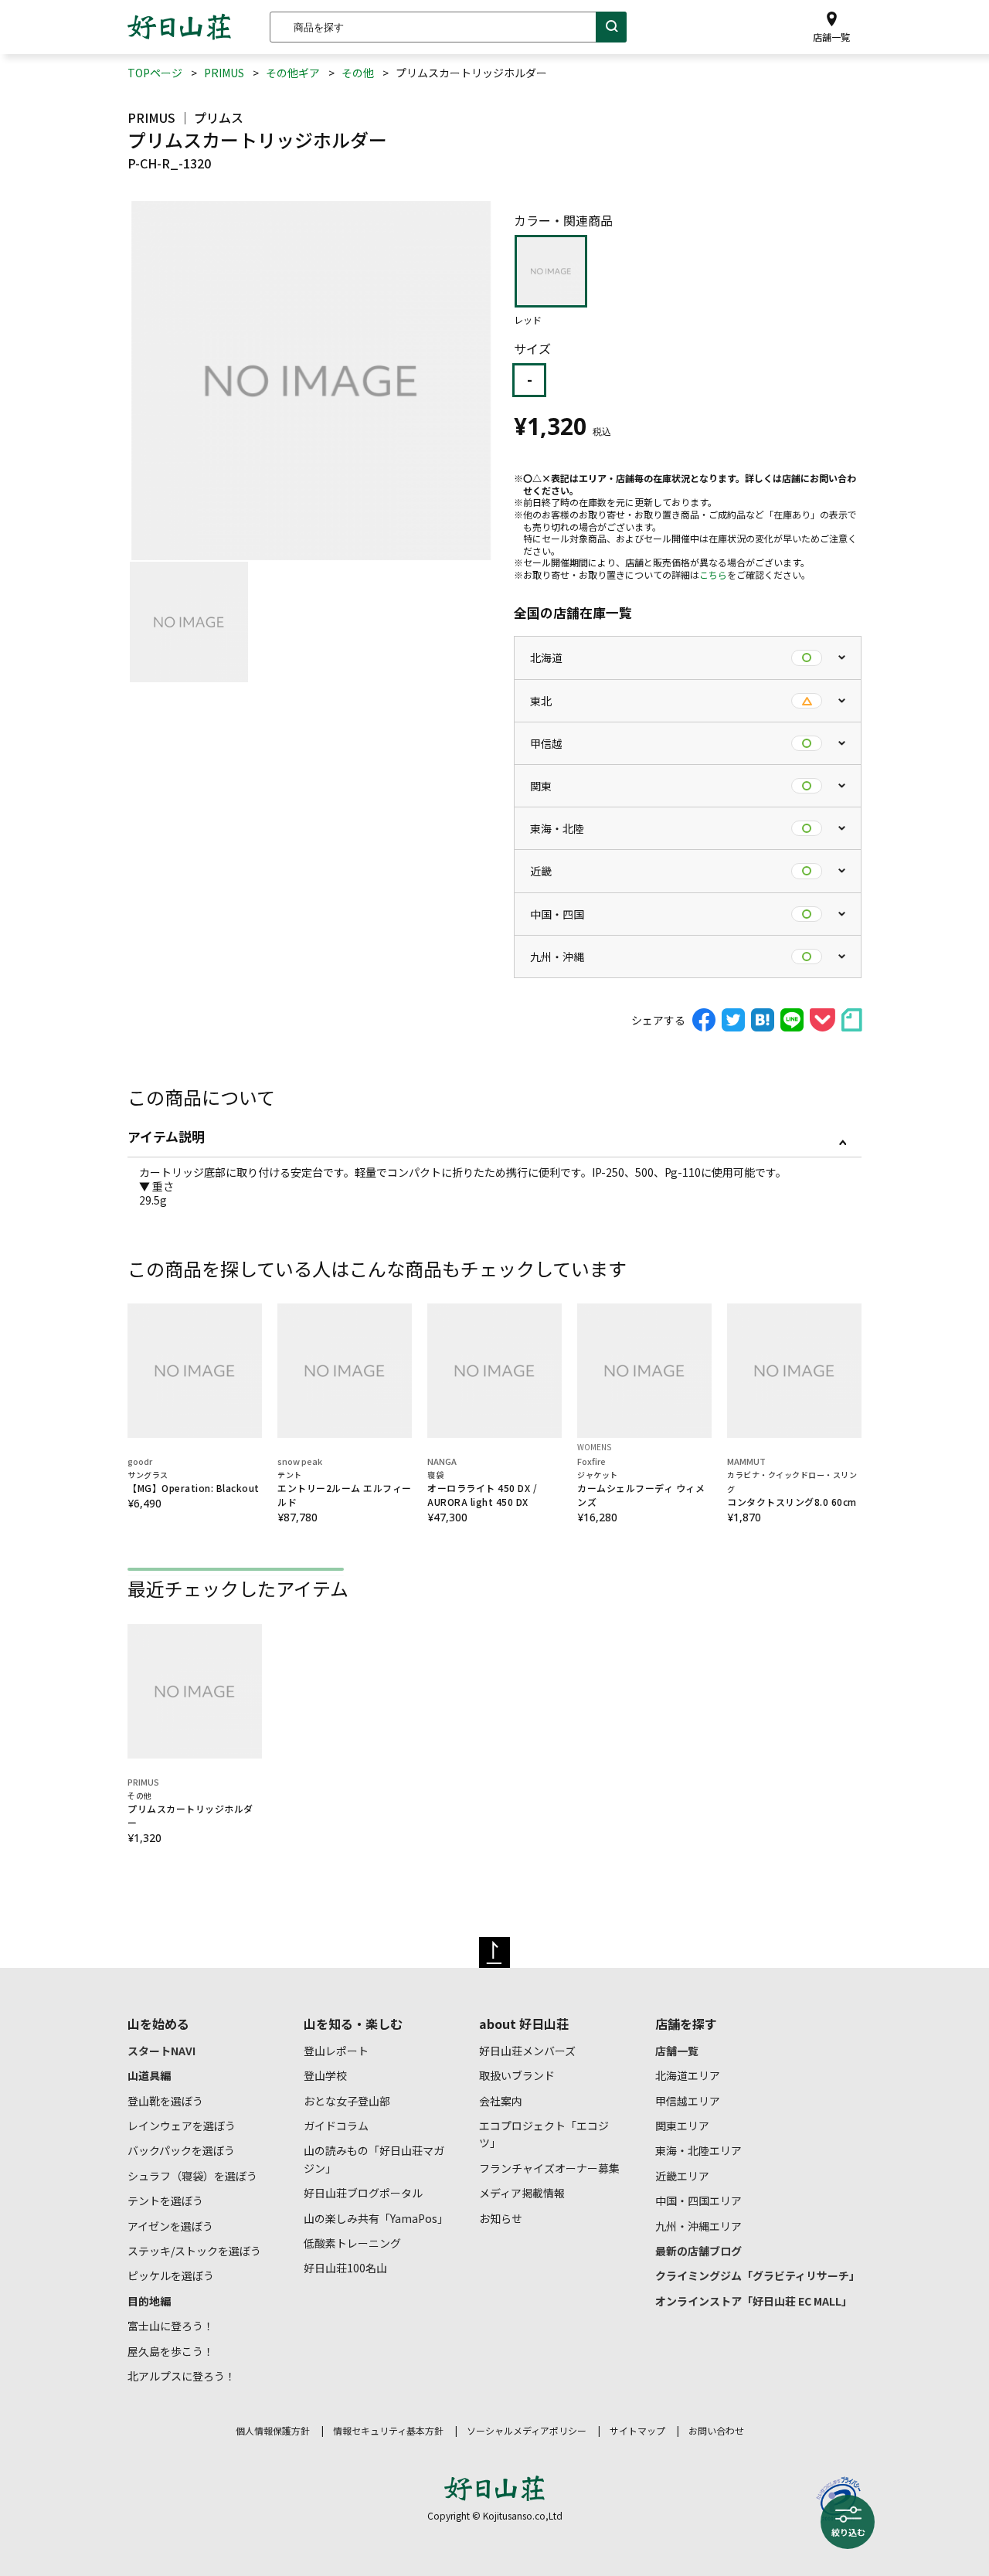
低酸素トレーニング (352, 2243)
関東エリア (682, 2126)
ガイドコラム (336, 2126)
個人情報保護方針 (273, 2430)
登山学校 (325, 2075)
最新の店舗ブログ (698, 2251)
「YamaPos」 (376, 2218)
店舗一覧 (677, 2051)
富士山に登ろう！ (171, 2326)
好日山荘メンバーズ (527, 2051)
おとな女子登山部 (347, 2101)
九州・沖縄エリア (698, 2226)
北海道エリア (688, 2075)
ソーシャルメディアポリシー (527, 2430)
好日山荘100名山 (345, 2268)
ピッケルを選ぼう (171, 2275)
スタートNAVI (161, 2051)
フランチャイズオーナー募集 (549, 2168)
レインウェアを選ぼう (182, 2126)
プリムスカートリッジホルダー (190, 1809)
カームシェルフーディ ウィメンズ (641, 1489)
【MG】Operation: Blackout (194, 1482)
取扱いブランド (517, 2075)
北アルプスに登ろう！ (182, 2376)
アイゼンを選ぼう (170, 2226)
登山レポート (336, 2051)
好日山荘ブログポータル (363, 2193)
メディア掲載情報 (522, 2193)
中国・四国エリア (698, 2200)
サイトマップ (637, 2430)
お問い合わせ (716, 2430)
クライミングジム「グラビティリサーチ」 (758, 2275)
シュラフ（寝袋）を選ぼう (192, 2176)
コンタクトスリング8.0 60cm (792, 1489)
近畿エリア (682, 2176)
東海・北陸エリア (698, 2150)
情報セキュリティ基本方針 (388, 2430)
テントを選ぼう (165, 2200)
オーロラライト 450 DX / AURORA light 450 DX (482, 1489)
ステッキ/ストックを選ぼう (194, 2251)
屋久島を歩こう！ (171, 2351)
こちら (713, 574)
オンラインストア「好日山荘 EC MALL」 (754, 2301)
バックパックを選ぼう (181, 2150)
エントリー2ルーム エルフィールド (345, 1489)
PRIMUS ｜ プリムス (185, 117)
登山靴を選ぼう (165, 2101)
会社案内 (501, 2101)
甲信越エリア (688, 2101)
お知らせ (501, 2218)
